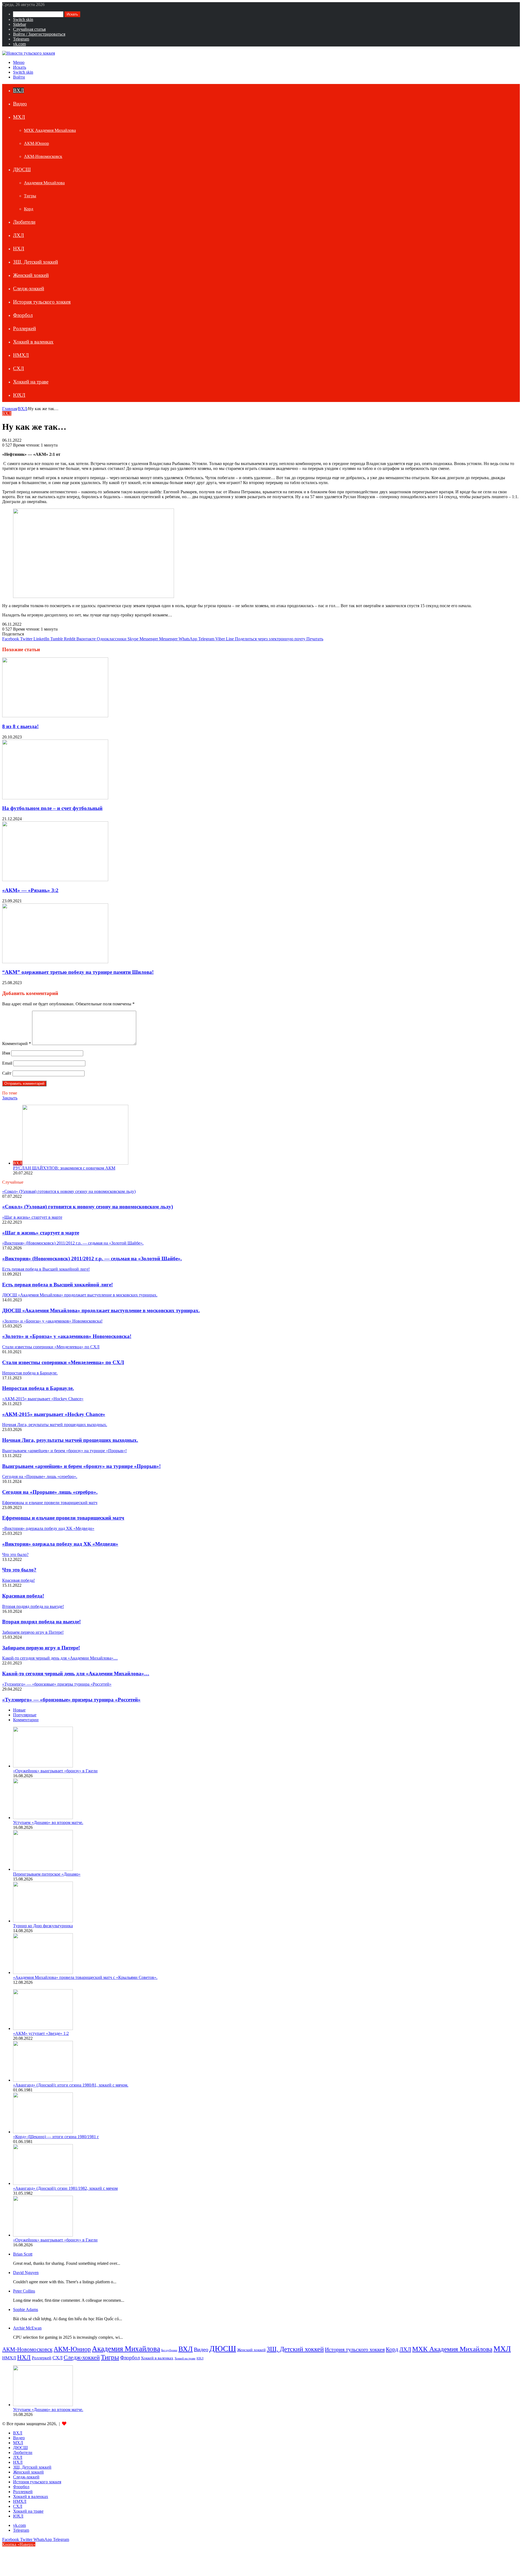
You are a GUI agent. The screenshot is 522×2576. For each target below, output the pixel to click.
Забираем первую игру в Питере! (41, 1648)
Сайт (7, 1073)
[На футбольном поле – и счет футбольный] (55, 798)
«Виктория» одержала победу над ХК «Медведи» (60, 1544)
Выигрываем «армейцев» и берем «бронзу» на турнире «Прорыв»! (81, 1466)
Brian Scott (23, 2254)
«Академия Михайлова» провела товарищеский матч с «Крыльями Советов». (85, 1977)
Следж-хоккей (29, 289)
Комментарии (26, 1720)
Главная (10, 409)
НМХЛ (21, 355)
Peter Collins (24, 2291)
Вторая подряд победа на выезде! (41, 1622)
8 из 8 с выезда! (20, 726)
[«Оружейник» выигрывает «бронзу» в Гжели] (43, 1766)
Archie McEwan (27, 2328)
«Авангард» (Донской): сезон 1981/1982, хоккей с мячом (65, 2188)
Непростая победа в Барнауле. (38, 1388)
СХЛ (18, 368)
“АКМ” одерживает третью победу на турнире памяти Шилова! (78, 972)
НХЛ (19, 249)
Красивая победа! (23, 1596)
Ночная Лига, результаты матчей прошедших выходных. (70, 1440)
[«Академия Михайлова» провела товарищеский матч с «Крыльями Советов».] (43, 1972)
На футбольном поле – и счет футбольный (52, 808)
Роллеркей (24, 328)
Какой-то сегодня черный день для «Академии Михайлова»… (76, 1674)
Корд (29, 209)
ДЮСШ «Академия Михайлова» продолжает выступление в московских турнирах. (101, 1310)
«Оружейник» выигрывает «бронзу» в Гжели (55, 1771)
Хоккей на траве (31, 382)
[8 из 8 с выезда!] (55, 716)
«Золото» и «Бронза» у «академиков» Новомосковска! (67, 1336)
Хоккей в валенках (33, 342)
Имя (6, 1053)
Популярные (25, 1715)
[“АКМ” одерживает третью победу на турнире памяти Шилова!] (55, 962)
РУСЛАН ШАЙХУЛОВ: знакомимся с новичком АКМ (64, 1168)
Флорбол (23, 315)
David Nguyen (26, 2273)
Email (7, 1063)
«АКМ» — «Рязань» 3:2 (30, 890)
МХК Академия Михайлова (50, 130)
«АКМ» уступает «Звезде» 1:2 (41, 2033)
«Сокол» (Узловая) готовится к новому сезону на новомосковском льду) (88, 1207)
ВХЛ (18, 90)
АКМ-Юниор (36, 143)
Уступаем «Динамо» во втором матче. (48, 1822)
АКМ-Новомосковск (43, 156)
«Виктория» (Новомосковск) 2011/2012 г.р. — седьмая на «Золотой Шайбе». (92, 1259)
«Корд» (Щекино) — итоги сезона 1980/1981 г (56, 2137)
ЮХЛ (19, 395)
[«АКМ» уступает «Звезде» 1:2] (43, 2028)
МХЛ (19, 117)
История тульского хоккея (42, 302)
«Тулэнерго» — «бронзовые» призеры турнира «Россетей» (71, 1700)
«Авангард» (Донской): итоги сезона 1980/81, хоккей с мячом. (71, 2085)
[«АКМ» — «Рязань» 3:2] (55, 880)
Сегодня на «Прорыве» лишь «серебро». (50, 1492)
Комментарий (17, 1044)
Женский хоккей (31, 275)
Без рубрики (169, 2350)
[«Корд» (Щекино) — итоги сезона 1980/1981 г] (43, 2132)
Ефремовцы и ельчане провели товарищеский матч (63, 1518)
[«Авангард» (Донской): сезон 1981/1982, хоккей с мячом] (43, 2183)
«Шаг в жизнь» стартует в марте (41, 1233)
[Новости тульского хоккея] (29, 53)
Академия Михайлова (44, 183)
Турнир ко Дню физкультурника (43, 1926)
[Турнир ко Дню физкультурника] (43, 1921)
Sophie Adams (26, 2310)
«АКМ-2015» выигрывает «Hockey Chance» (54, 1414)
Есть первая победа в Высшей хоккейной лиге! (58, 1285)
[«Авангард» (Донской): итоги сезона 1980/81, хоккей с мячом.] (43, 2080)
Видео (20, 104)
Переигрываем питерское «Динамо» (47, 1874)
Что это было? (19, 1570)
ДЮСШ (22, 169)
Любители (24, 222)
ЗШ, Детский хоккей (35, 262)
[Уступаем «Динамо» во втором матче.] (43, 1818)
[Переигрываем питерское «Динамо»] (43, 1869)
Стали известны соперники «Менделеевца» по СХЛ (63, 1362)
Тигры (30, 196)
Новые (19, 1710)
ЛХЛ (18, 235)
